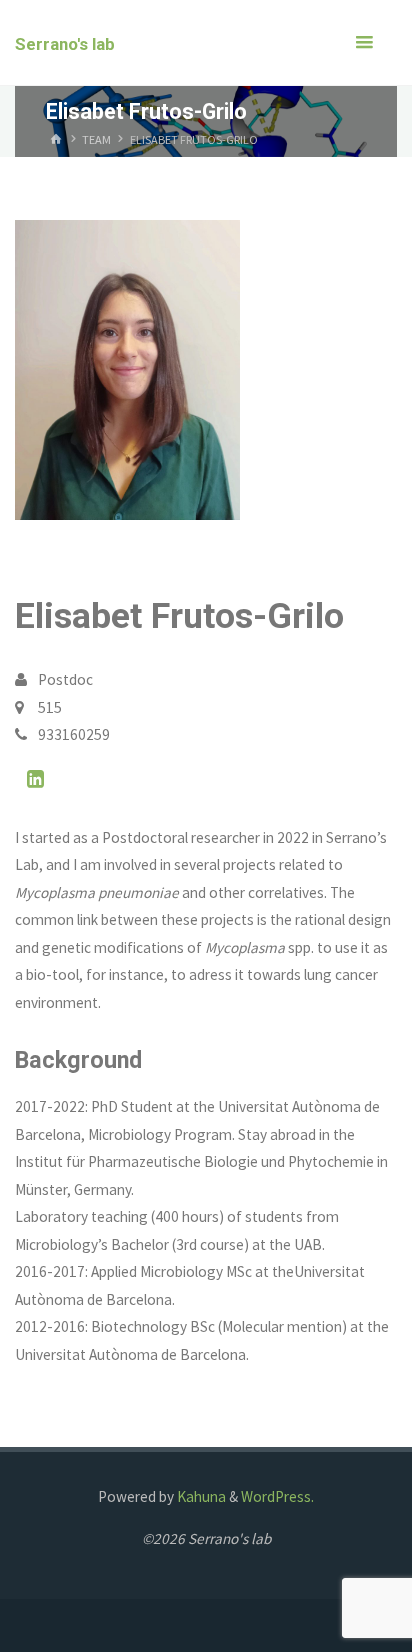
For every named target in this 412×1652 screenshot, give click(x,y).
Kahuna (200, 1496)
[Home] (56, 139)
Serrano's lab (65, 44)
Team (96, 139)
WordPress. (277, 1496)
